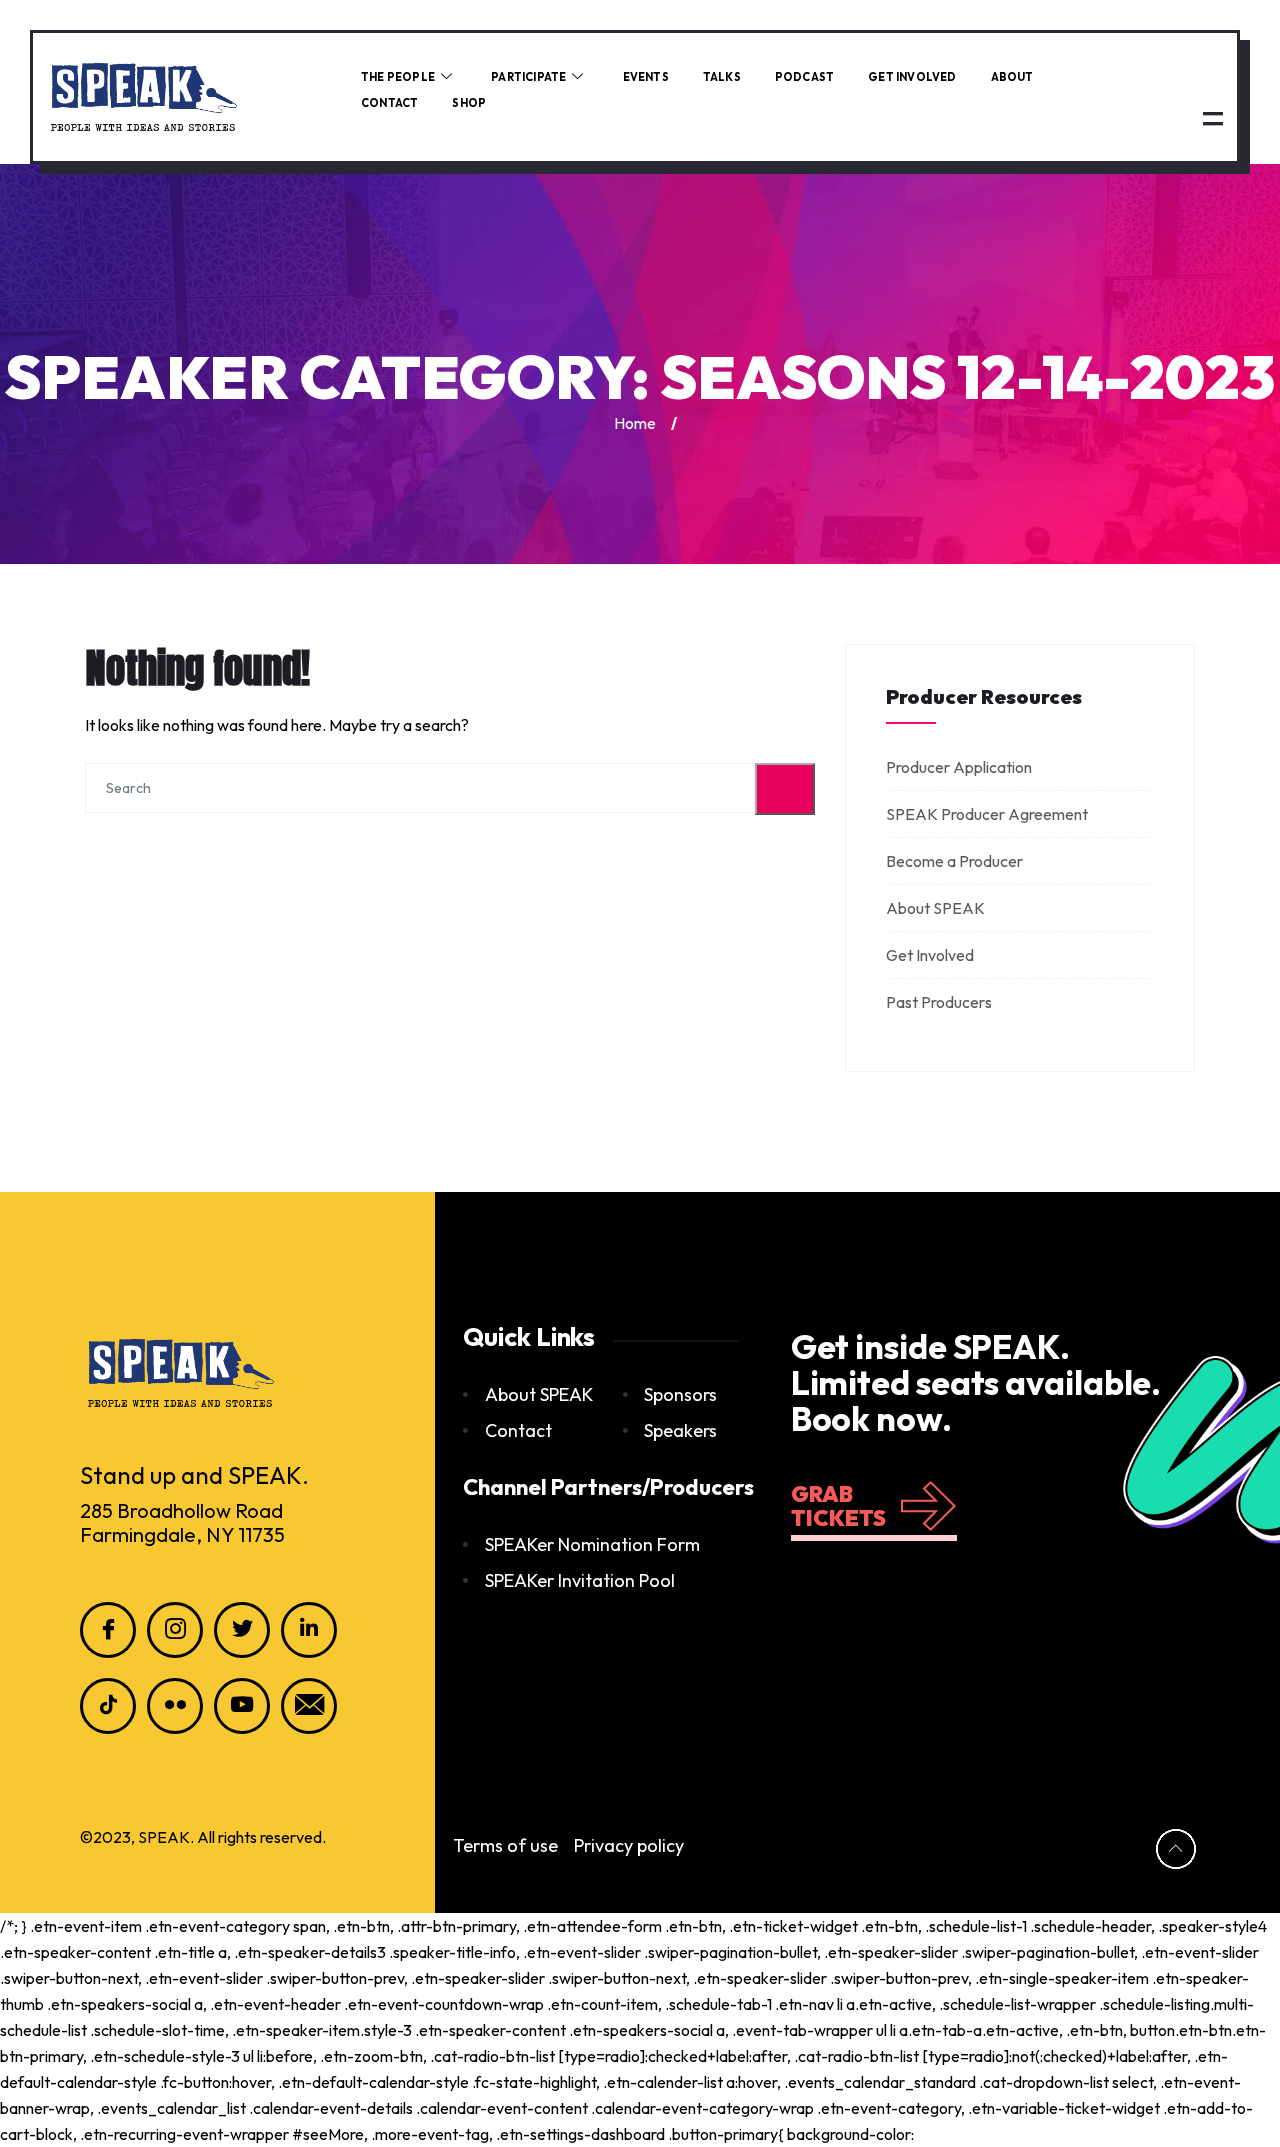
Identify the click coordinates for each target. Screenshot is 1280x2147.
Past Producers (939, 1002)
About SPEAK (935, 908)
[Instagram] (175, 1630)
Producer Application (959, 767)
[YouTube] (242, 1706)
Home (635, 423)
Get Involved (912, 77)
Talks (722, 77)
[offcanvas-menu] (1213, 117)
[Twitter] (242, 1630)
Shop (469, 103)
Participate (528, 77)
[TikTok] (108, 1706)
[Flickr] (175, 1706)
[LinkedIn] (309, 1630)
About (1012, 77)
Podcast (804, 77)
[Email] (309, 1706)
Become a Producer (954, 861)
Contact (389, 103)
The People (398, 77)
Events (646, 77)
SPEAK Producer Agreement (987, 814)
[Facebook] (108, 1630)
